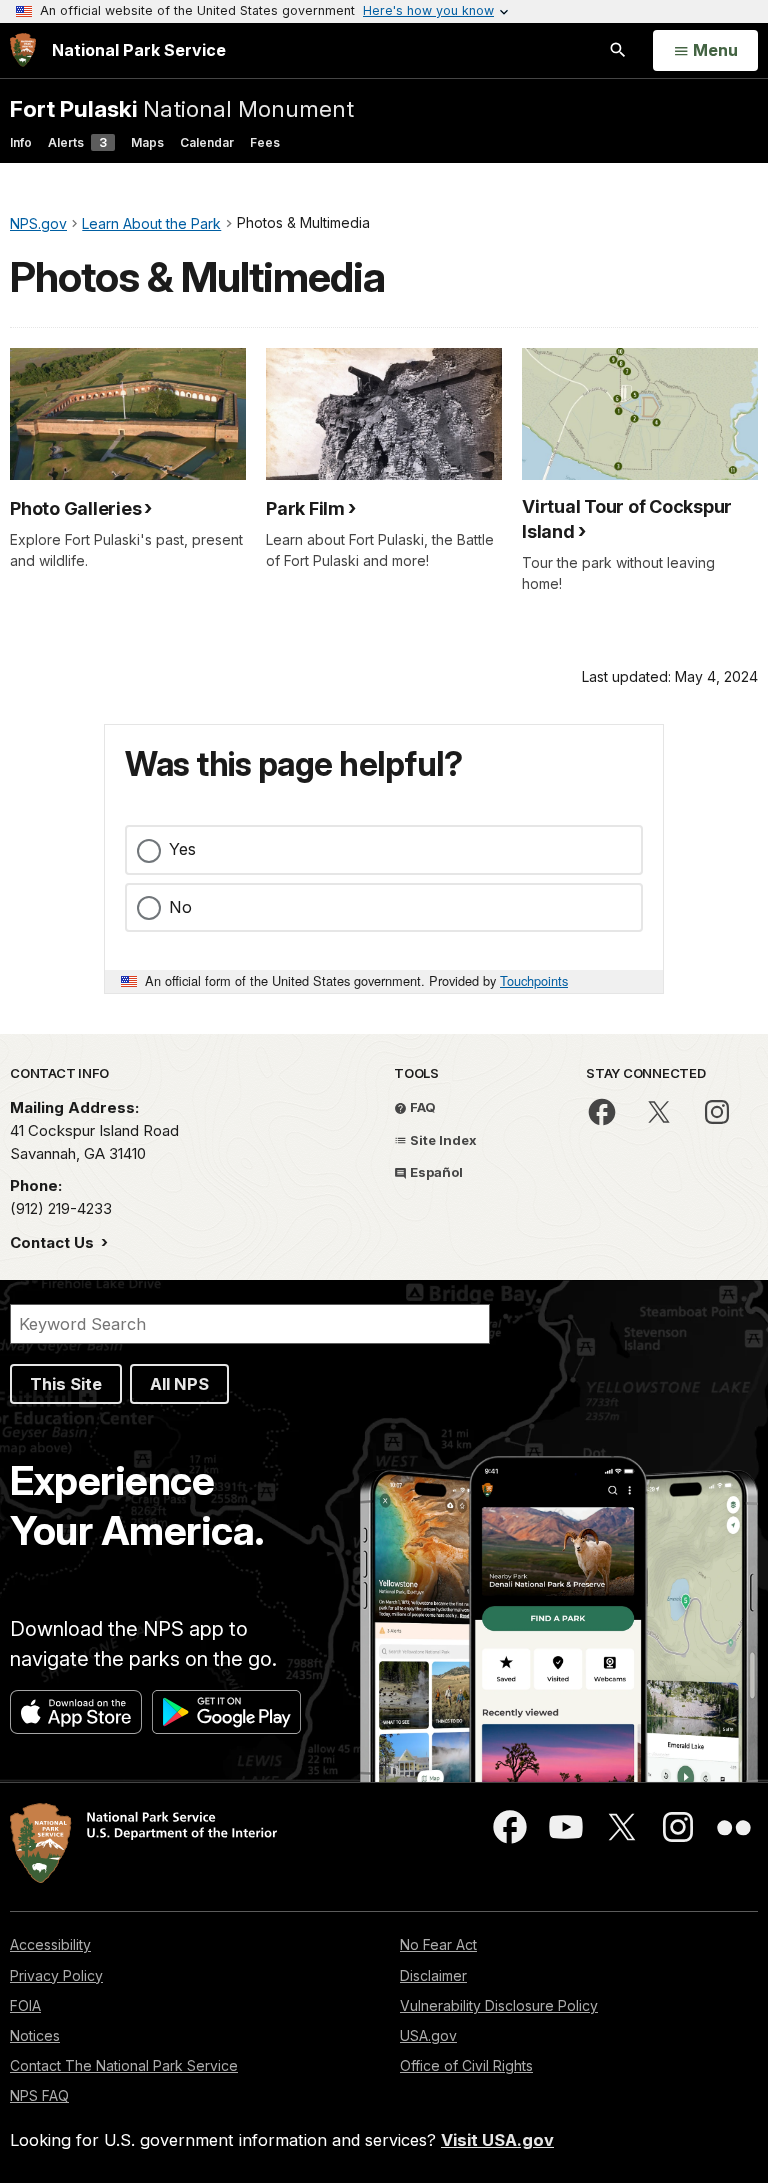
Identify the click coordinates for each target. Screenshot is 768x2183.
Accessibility (50, 1944)
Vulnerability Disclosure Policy (499, 2005)
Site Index (442, 1140)
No (180, 907)
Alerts (77, 142)
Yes (182, 849)
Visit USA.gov (497, 2140)
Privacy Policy (56, 1975)
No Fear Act (438, 1944)
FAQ (421, 1107)
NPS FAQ (39, 2095)
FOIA (25, 2005)
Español (435, 1172)
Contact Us (54, 1242)
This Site (66, 1384)
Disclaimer (433, 1975)
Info (21, 142)
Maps (147, 142)
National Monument (182, 108)
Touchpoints (534, 980)
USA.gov (428, 2035)
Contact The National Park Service (124, 2065)
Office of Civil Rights (466, 2065)
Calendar (207, 142)
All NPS (179, 1384)
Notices (35, 2035)
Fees (265, 142)
